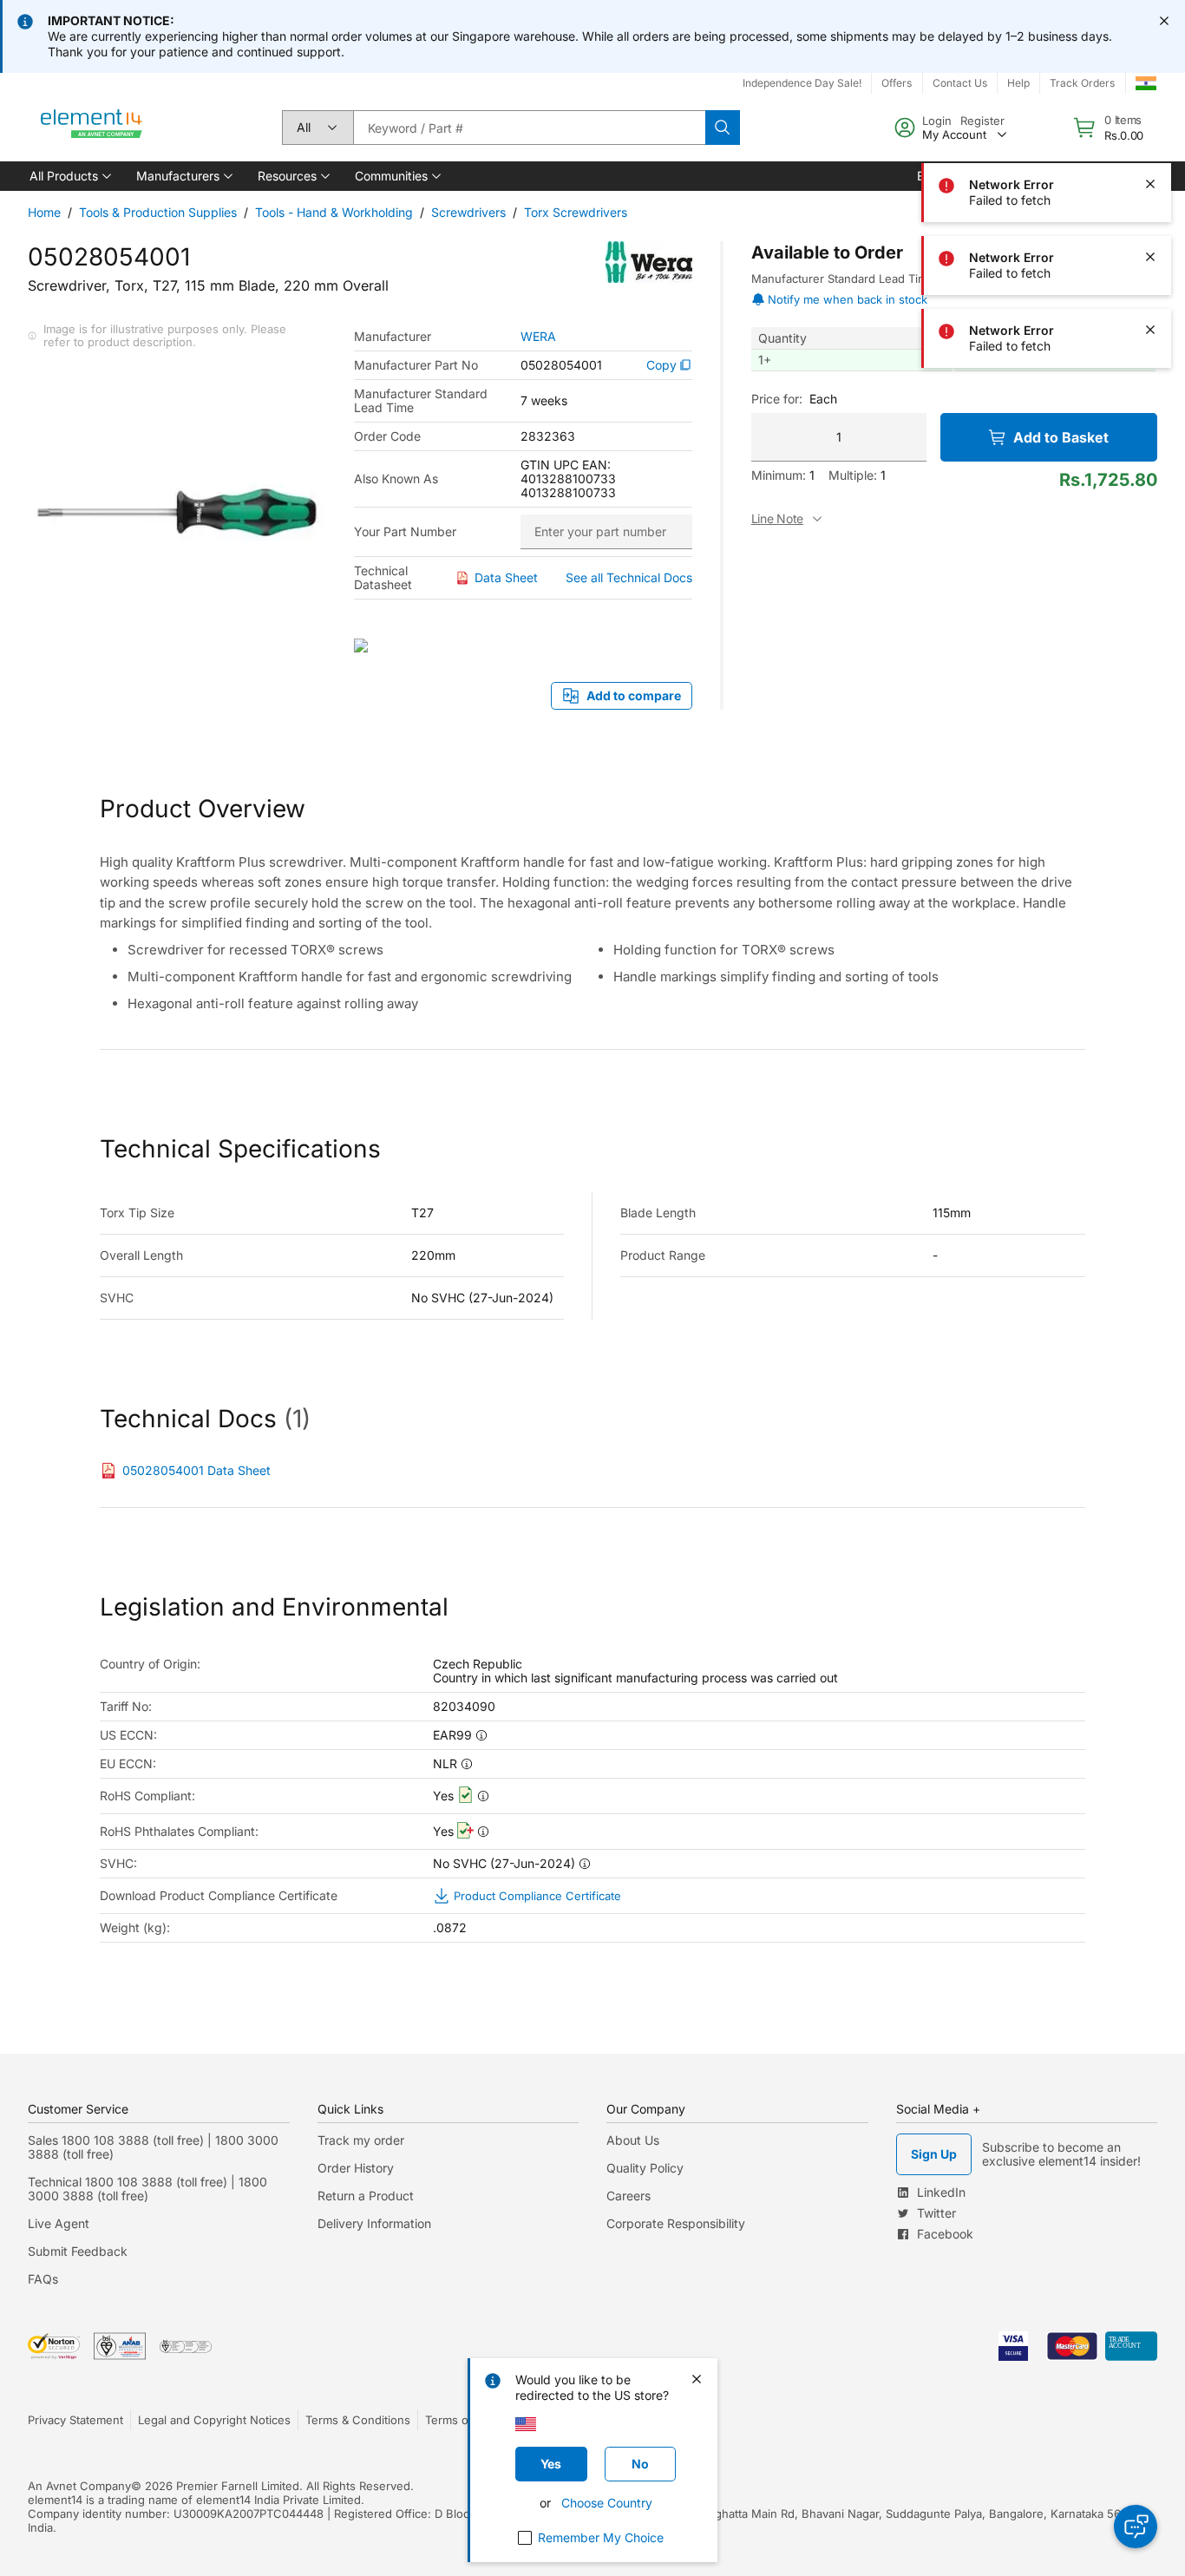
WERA (538, 337)
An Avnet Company (79, 2486)
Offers (897, 83)
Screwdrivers (468, 212)
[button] (69, 176)
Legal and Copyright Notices (214, 2420)
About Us (633, 2140)
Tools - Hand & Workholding (334, 212)
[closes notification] (1164, 21)
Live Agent (59, 2223)
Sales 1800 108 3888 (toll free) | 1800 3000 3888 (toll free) (153, 2147)
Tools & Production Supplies (158, 212)
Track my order (361, 2140)
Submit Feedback (78, 2251)
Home (44, 212)
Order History (356, 2168)
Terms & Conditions (358, 2420)
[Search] (723, 128)
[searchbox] (529, 128)
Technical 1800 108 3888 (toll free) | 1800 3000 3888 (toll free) (147, 2189)
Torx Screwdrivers (576, 212)
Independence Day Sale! (802, 83)
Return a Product (366, 2196)
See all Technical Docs (629, 577)
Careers (629, 2196)
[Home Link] (92, 128)
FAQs (43, 2279)
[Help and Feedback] (1136, 2527)
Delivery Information (374, 2223)
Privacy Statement (75, 2420)
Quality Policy (645, 2168)
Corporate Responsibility (676, 2223)
